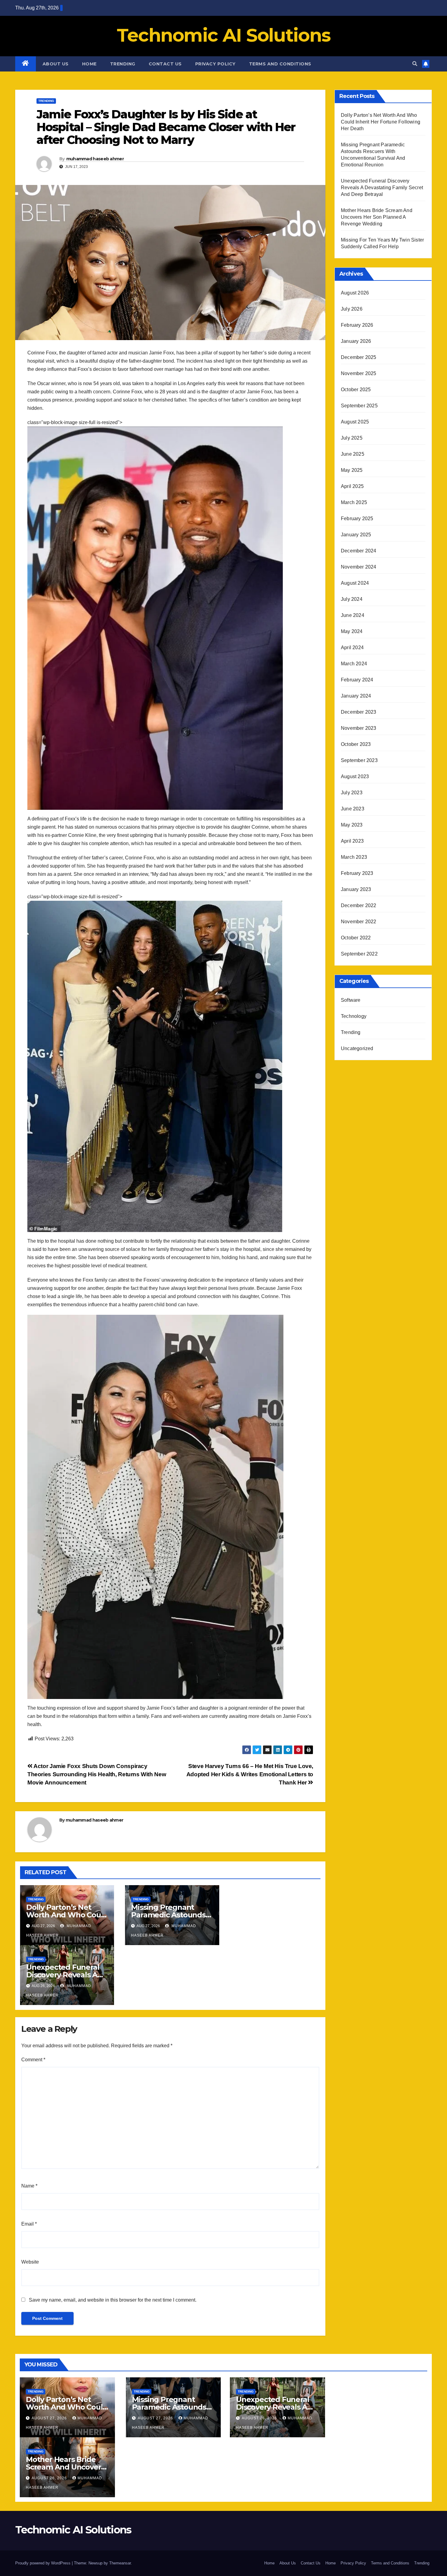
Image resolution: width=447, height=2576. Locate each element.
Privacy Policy (215, 64)
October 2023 (356, 744)
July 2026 (352, 309)
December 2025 (359, 357)
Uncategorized (357, 1048)
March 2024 (354, 664)
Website (30, 2262)
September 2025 (359, 406)
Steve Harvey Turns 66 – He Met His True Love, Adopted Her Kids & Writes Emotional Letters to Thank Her (250, 1774)
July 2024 (352, 599)
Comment (33, 2060)
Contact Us (165, 64)
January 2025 (356, 535)
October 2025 (356, 390)
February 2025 (357, 519)
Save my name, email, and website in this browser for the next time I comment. (113, 2300)
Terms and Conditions (280, 64)
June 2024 (353, 615)
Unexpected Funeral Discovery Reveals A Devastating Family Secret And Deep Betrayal (382, 188)
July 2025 (352, 438)
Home (89, 64)
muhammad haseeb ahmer (95, 159)
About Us (56, 64)
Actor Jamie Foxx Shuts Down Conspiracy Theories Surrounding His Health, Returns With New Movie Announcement (97, 1774)
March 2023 (354, 857)
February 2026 (357, 325)
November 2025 (359, 373)
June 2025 (353, 454)
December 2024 (359, 551)
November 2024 (359, 567)
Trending (123, 64)
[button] (415, 64)
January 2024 (356, 696)
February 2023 (357, 873)
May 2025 (352, 470)
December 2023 (359, 712)
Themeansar (120, 2563)
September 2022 (359, 954)
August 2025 (355, 422)
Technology (354, 1016)
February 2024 (357, 680)
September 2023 (359, 760)
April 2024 (352, 647)
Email (29, 2224)
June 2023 (353, 809)
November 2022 (359, 922)
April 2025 (352, 486)
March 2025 (354, 502)
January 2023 (356, 889)
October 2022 (356, 938)
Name (29, 2186)
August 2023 (355, 776)
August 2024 (355, 583)
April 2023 (352, 841)
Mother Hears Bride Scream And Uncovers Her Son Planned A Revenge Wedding (377, 217)
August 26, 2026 (260, 2418)
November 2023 (359, 728)
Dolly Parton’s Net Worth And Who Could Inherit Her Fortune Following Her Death (381, 122)
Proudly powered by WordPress (43, 2563)
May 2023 (352, 825)
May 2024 (352, 631)
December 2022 (359, 905)
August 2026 (355, 293)
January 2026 (356, 341)
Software (351, 1000)
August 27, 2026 (50, 2418)
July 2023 (352, 793)
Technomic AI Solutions (224, 35)
